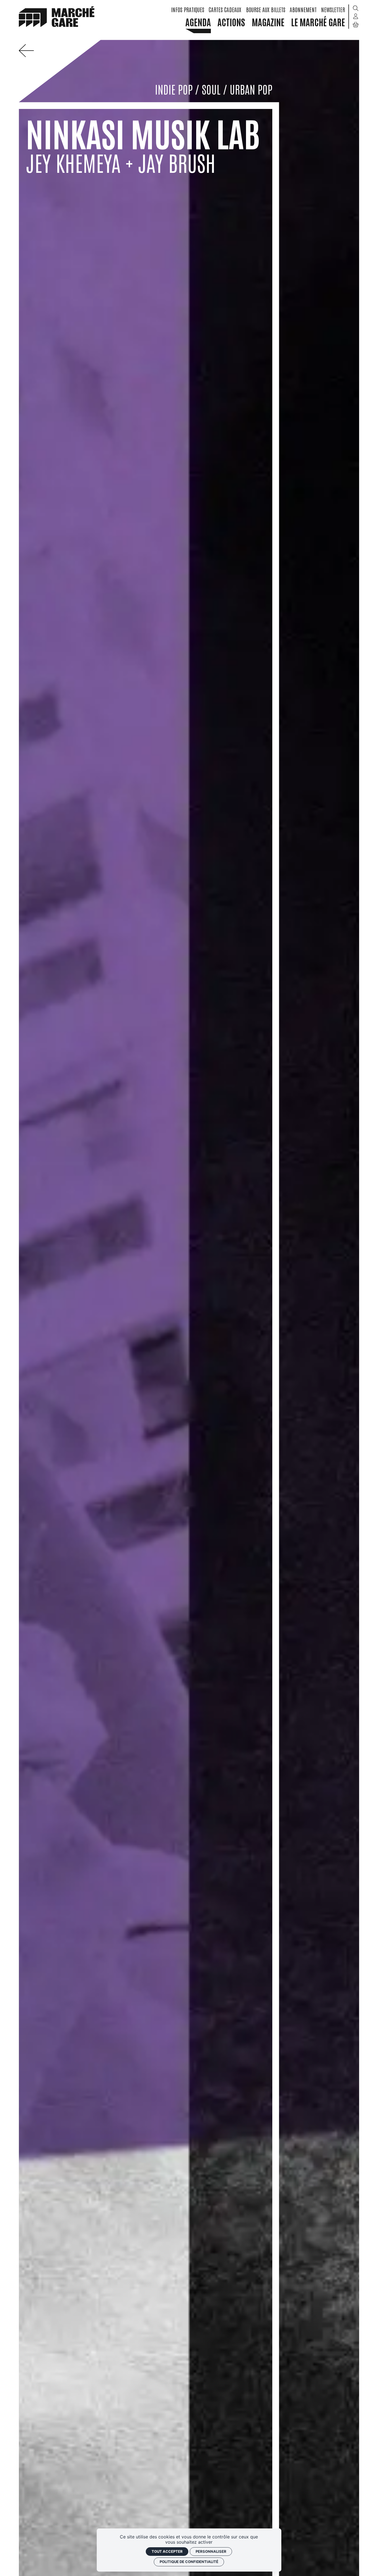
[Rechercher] (356, 8)
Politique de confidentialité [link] (189, 2562)
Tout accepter (167, 2551)
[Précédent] (29, 55)
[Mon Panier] (356, 25)
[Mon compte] (356, 16)
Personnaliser (211, 2551)
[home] (57, 16)
